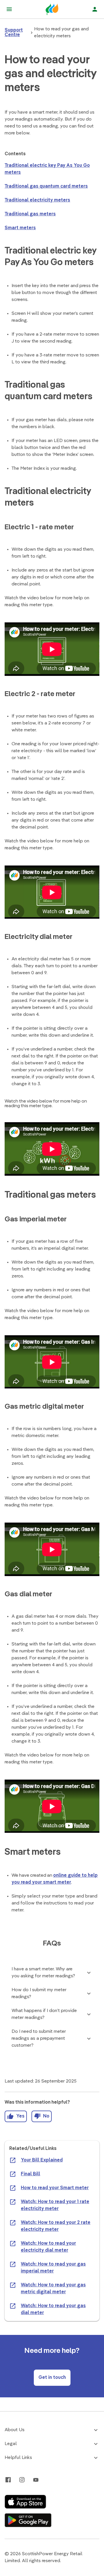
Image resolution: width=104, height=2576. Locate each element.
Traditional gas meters (30, 214)
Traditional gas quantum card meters (46, 186)
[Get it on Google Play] (28, 2520)
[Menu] (9, 9)
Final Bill (30, 2174)
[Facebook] (8, 2480)
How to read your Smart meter (55, 2188)
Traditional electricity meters (37, 200)
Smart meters (20, 228)
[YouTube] (36, 2480)
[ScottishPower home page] (52, 9)
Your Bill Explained (42, 2160)
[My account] (95, 9)
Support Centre (14, 33)
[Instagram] (22, 2480)
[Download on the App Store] (25, 2502)
